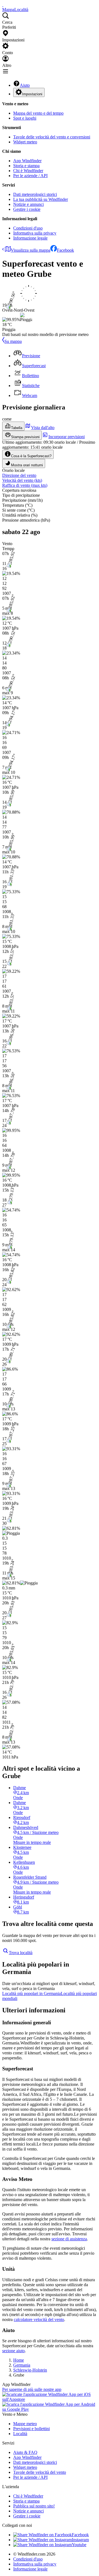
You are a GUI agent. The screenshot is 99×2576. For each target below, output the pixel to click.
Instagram (80, 2540)
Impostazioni (32, 94)
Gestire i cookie (27, 209)
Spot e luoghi (25, 118)
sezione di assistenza (69, 2239)
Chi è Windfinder (28, 171)
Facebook (65, 250)
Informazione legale (30, 238)
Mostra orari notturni (27, 465)
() (22, 480)
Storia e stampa (26, 166)
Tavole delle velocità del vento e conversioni (52, 137)
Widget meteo (25, 142)
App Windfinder (27, 161)
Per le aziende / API (30, 176)
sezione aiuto (13, 2351)
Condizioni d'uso (28, 228)
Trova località (21, 1953)
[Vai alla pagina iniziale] (3, 5)
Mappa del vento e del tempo (38, 113)
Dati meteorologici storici (35, 194)
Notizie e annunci (28, 204)
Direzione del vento (19, 475)
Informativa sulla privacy (35, 233)
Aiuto (25, 85)
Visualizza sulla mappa (31, 250)
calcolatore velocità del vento (39, 2319)
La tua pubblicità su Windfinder (41, 199)
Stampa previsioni (25, 437)
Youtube (79, 2545)
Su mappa (13, 341)
